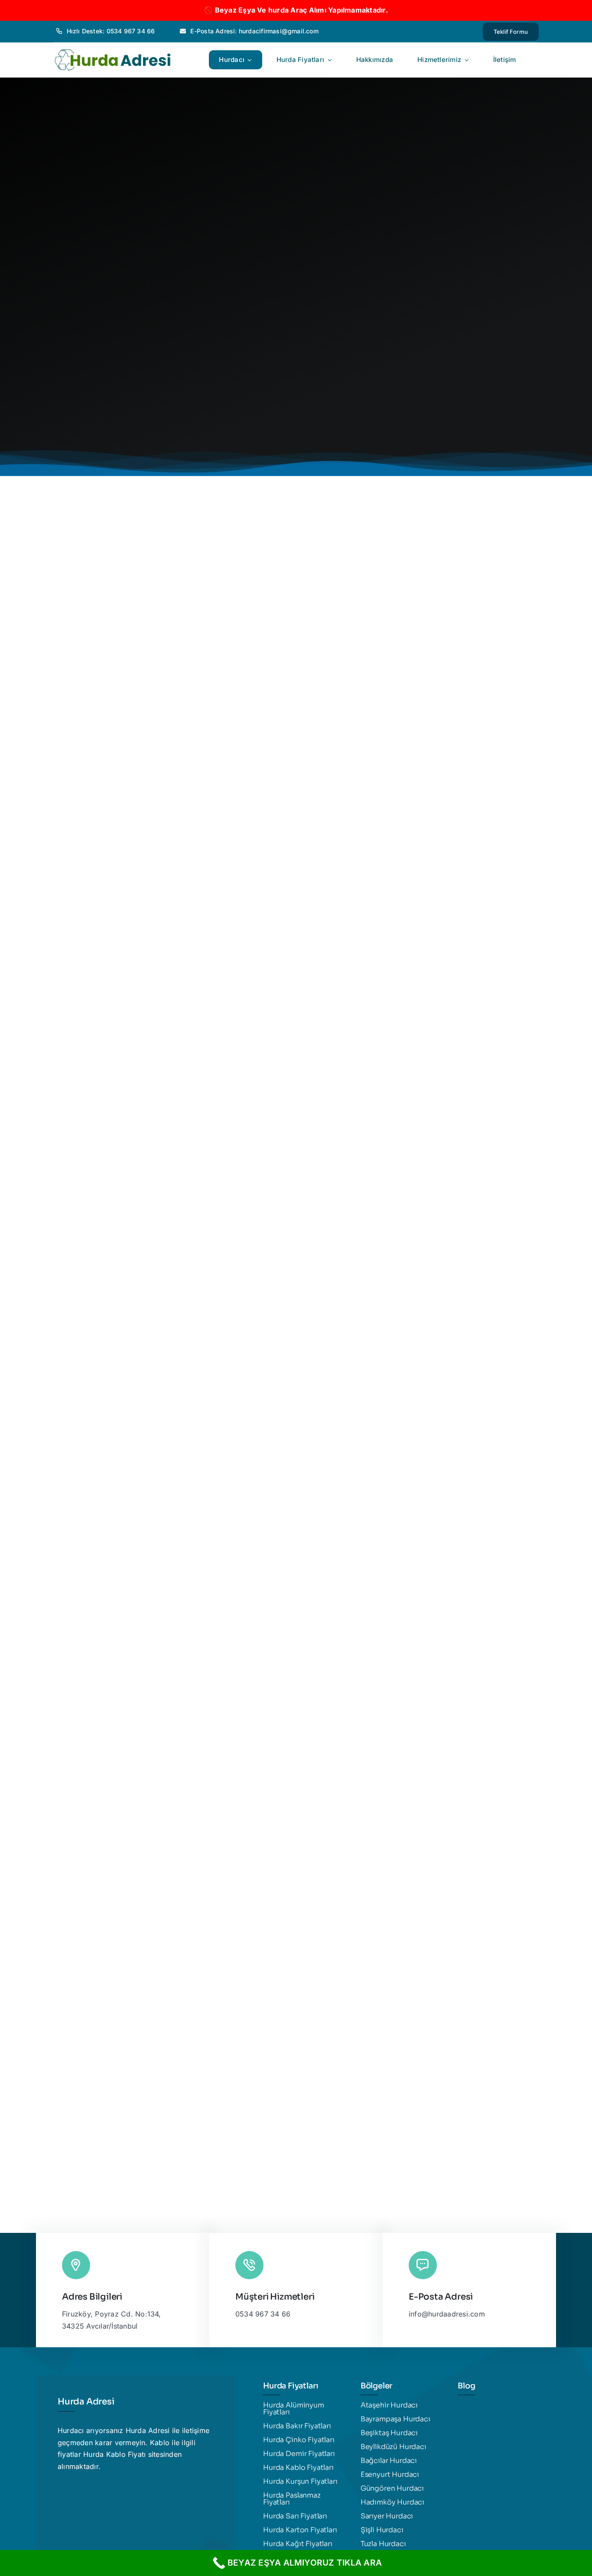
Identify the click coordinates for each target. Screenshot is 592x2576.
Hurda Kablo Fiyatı (114, 2454)
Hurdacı (71, 2430)
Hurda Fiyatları (291, 2386)
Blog (466, 2386)
